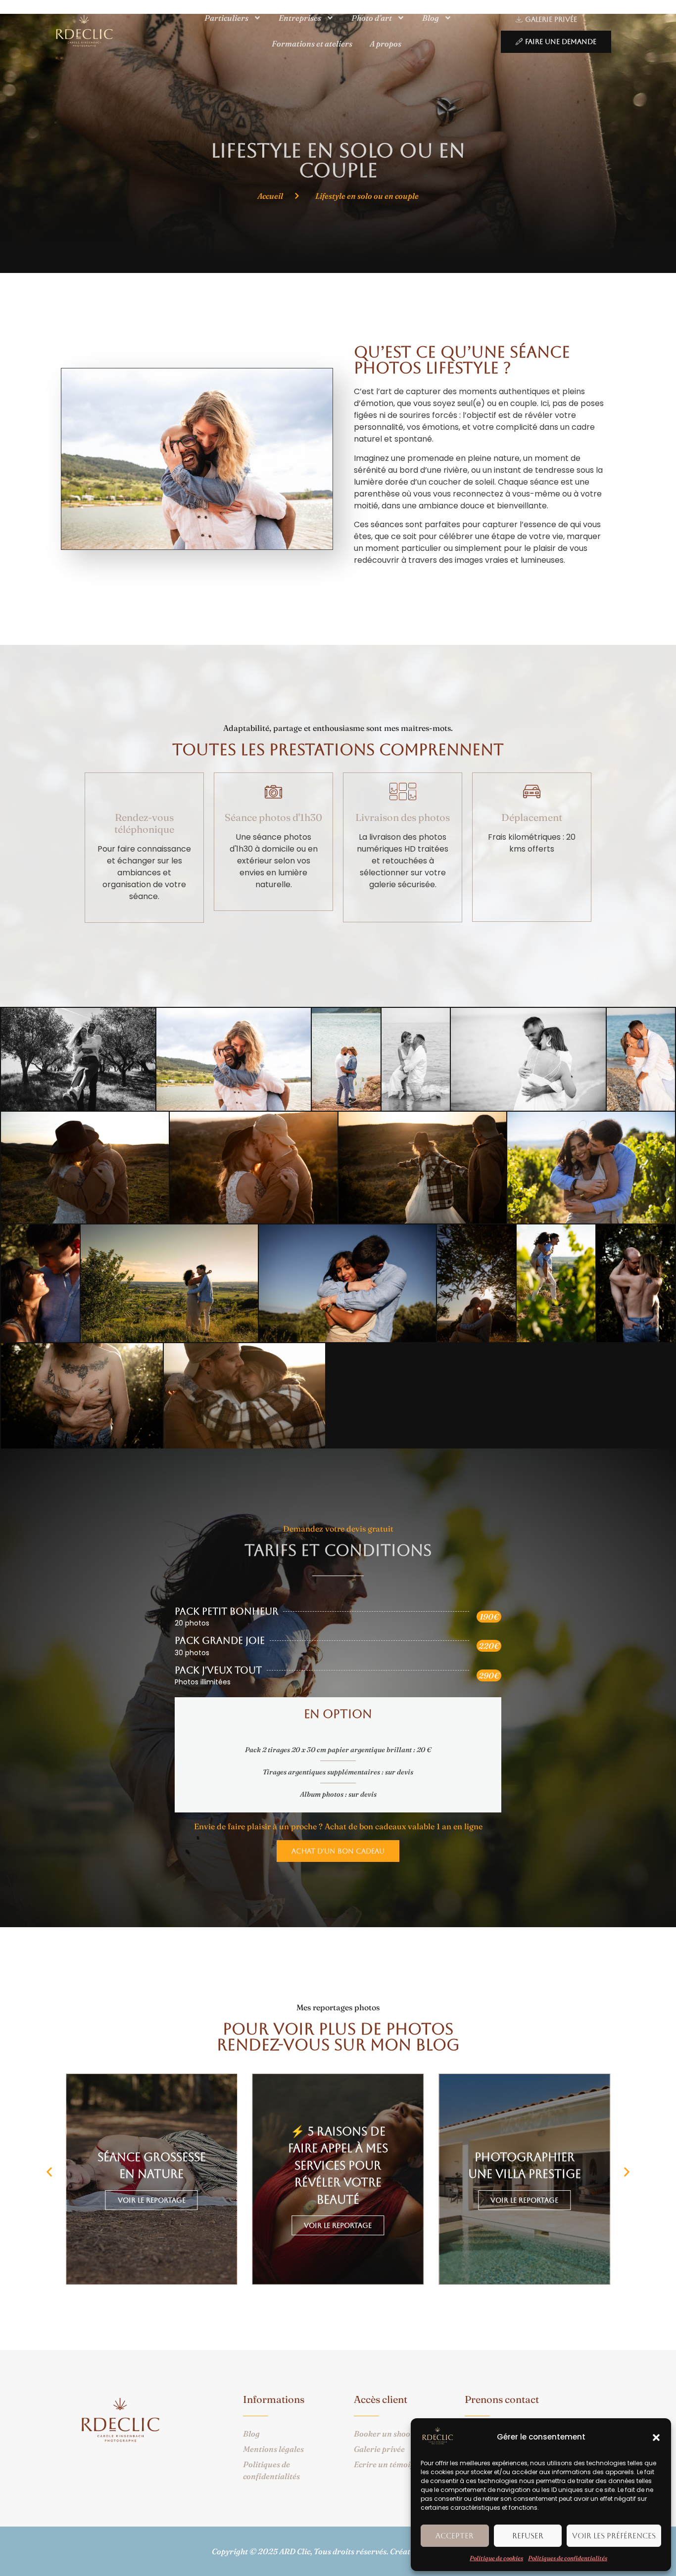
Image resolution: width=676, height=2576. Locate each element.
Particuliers (226, 18)
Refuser (528, 2536)
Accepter (455, 2536)
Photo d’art (372, 18)
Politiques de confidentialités (568, 2558)
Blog (431, 18)
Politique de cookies (496, 2558)
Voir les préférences (614, 2536)
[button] (656, 2438)
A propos (386, 44)
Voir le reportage (338, 2225)
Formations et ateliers (312, 44)
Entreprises (300, 18)
